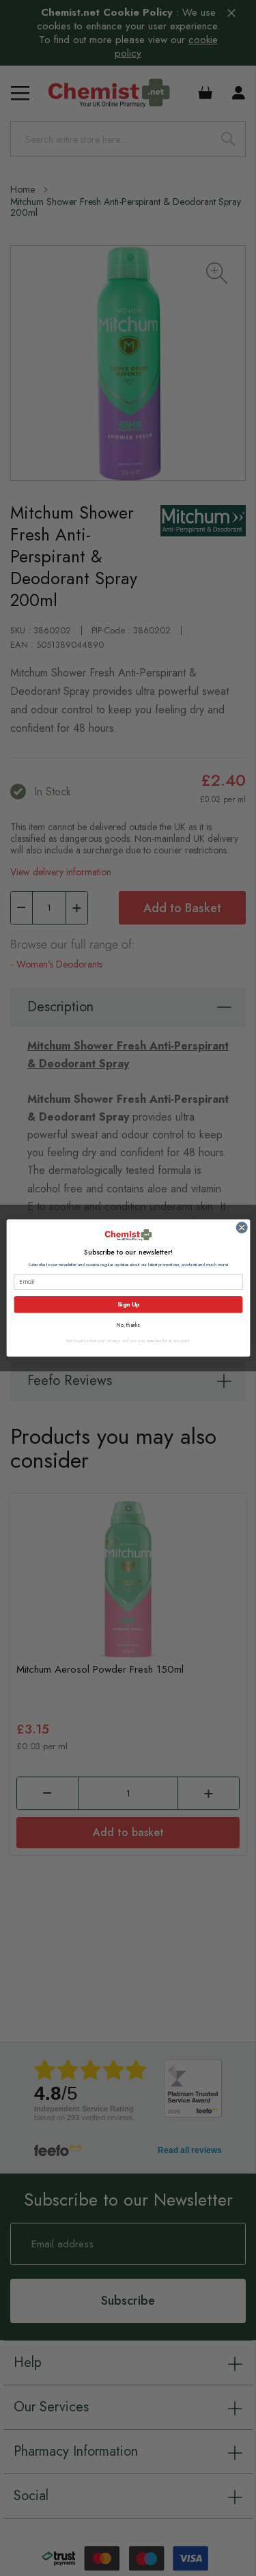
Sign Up (128, 1304)
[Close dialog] (241, 1228)
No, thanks (128, 1325)
